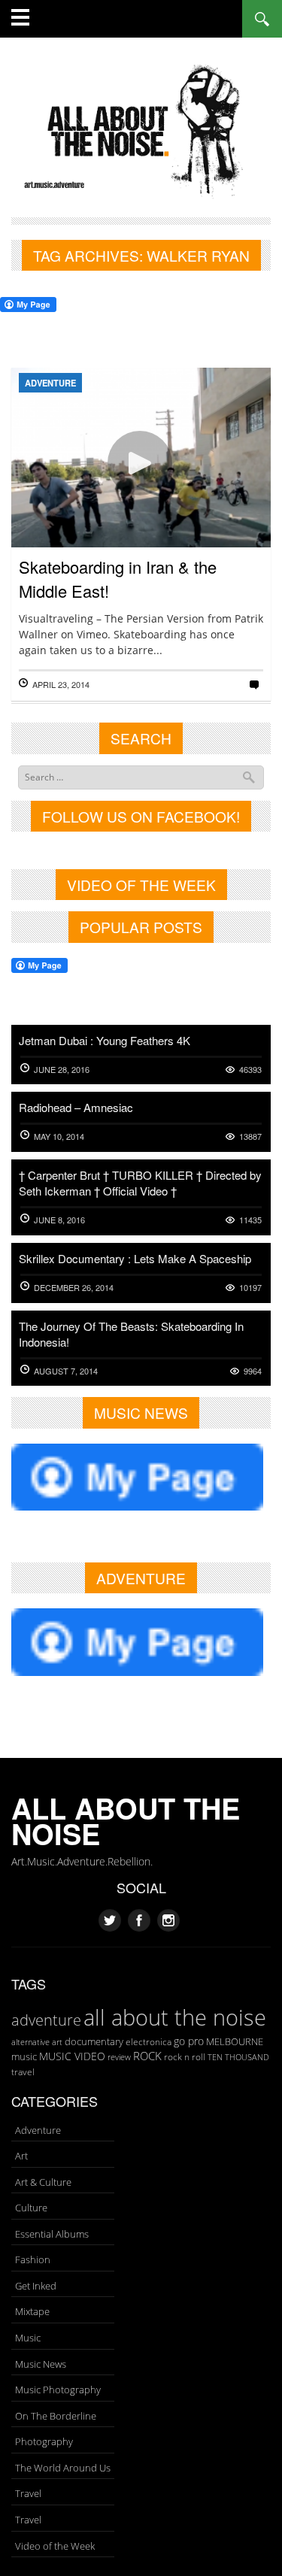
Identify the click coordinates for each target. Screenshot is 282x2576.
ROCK (147, 2056)
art (57, 2042)
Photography (44, 2441)
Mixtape (32, 2311)
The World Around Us (63, 2468)
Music (28, 2338)
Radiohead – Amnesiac (76, 1107)
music (24, 2056)
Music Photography (58, 2390)
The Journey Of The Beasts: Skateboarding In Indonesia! (131, 1334)
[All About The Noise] (141, 129)
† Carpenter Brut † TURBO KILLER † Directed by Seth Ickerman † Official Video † (140, 1183)
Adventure (50, 383)
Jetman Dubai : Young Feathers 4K (105, 1040)
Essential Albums (52, 2234)
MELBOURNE (235, 2041)
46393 (250, 1070)
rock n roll (185, 2057)
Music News (41, 2364)
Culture (31, 2208)
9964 (253, 1371)
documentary (94, 2041)
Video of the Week (55, 2546)
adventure (46, 2020)
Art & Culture (43, 2182)
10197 (250, 1288)
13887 (250, 1136)
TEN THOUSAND (238, 2057)
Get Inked (36, 2286)
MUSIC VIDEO (72, 2056)
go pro (189, 2041)
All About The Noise (126, 1821)
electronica (149, 2042)
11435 (250, 1220)
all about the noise (175, 2017)
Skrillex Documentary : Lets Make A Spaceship (135, 1258)
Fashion (33, 2259)
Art (21, 2156)
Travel (28, 2493)
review (119, 2057)
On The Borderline (56, 2416)
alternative (30, 2042)
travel (23, 2072)
